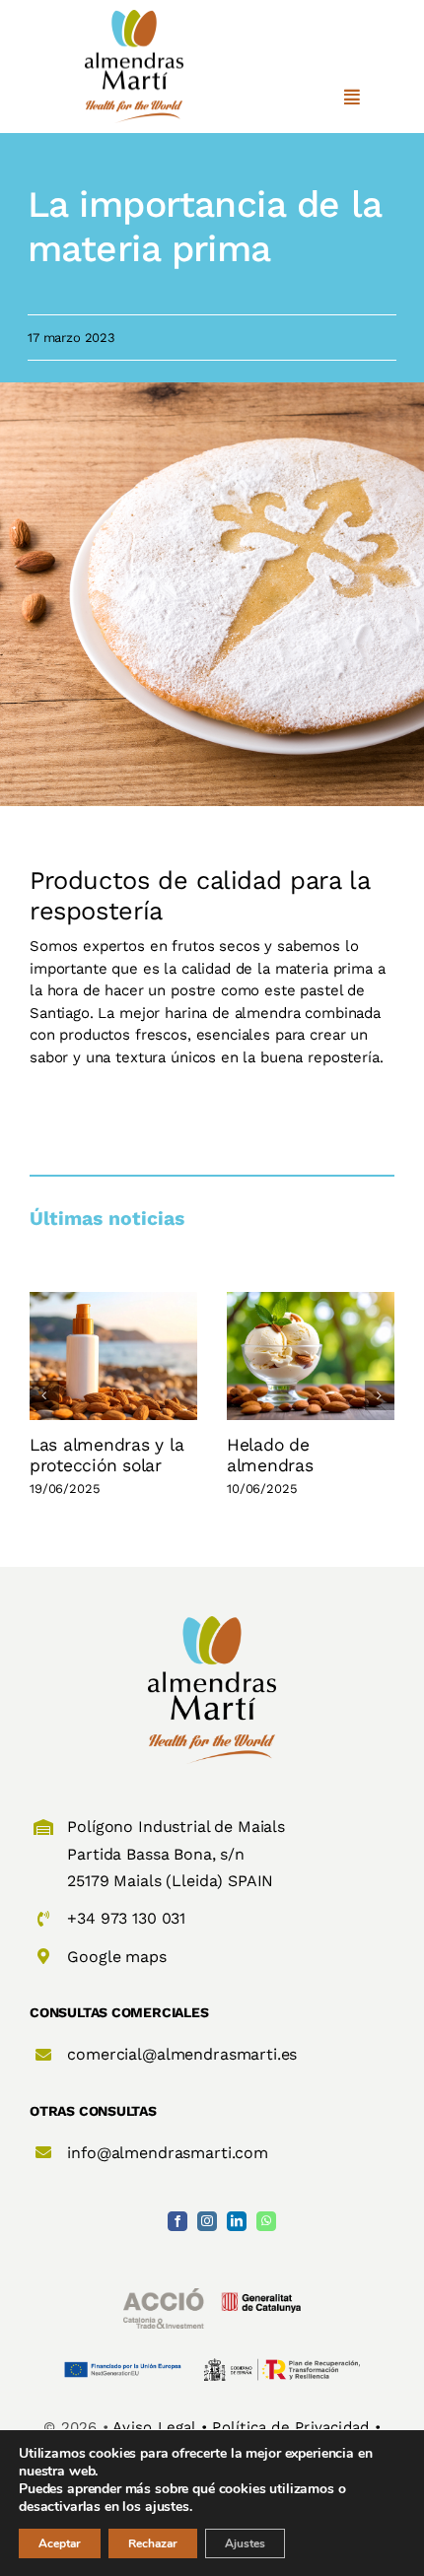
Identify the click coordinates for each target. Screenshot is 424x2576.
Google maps (116, 1957)
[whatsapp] (266, 2221)
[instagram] (207, 2221)
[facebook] (177, 2221)
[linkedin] (237, 2221)
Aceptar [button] (60, 2543)
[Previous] (44, 1395)
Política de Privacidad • (296, 2427)
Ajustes (245, 2543)
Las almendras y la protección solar (106, 1455)
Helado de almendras (270, 1455)
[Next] (380, 1395)
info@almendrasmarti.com (168, 2153)
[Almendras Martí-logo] (212, 1623)
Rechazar (153, 2543)
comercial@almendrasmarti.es (182, 2054)
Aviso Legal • (162, 2427)
